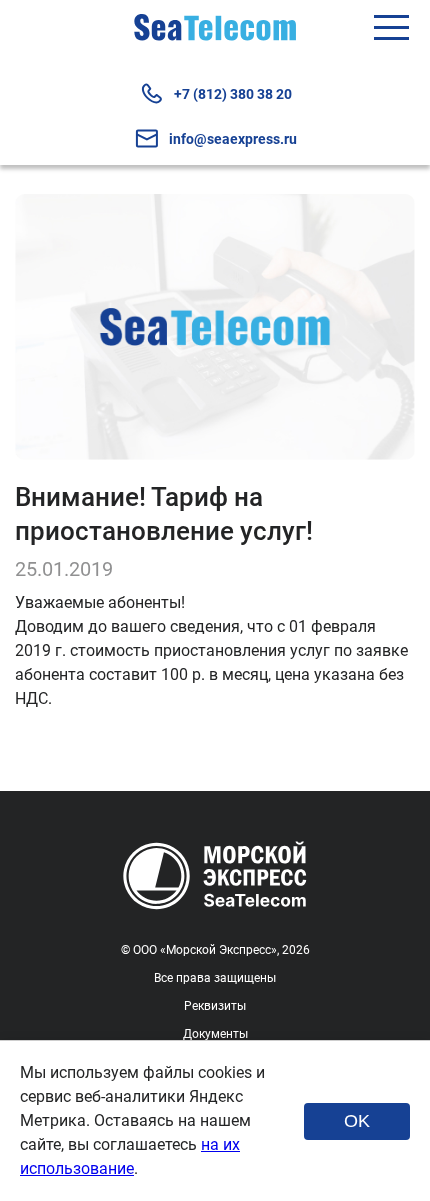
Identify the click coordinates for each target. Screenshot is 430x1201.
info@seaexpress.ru (233, 139)
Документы (215, 1034)
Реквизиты (215, 1006)
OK (357, 1121)
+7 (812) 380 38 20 (233, 94)
